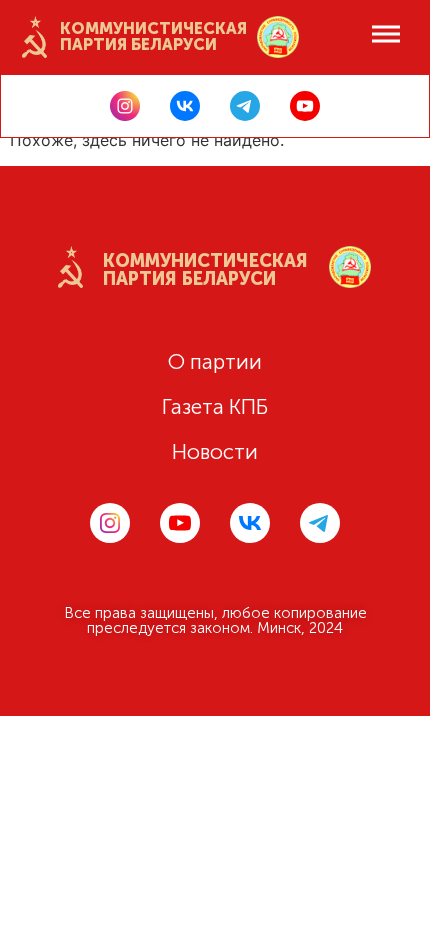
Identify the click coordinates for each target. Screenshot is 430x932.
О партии (215, 361)
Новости (215, 451)
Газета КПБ (215, 406)
